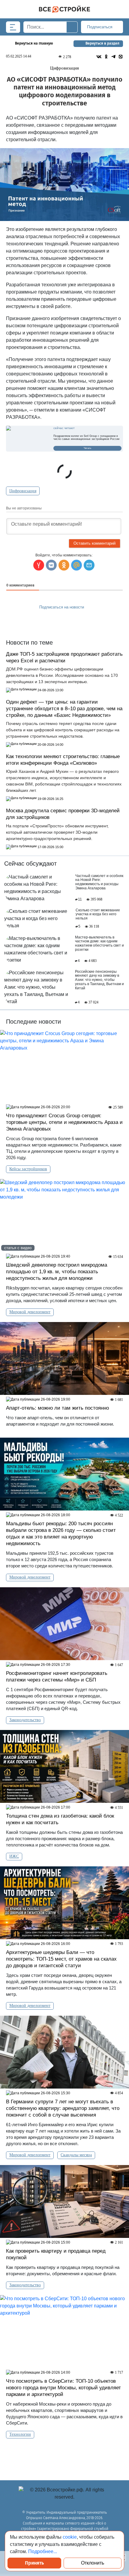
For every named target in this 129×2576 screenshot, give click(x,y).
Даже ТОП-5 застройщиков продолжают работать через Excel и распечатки (64, 657)
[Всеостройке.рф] (64, 9)
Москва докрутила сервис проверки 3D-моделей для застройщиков (63, 814)
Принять (34, 2563)
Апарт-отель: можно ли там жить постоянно (57, 1408)
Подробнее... (43, 2551)
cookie (70, 2537)
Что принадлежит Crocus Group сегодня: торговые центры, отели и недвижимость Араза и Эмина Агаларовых (64, 1122)
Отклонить (93, 2563)
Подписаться (100, 27)
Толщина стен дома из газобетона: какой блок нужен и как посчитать (60, 1819)
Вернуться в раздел (102, 43)
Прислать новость (61, 621)
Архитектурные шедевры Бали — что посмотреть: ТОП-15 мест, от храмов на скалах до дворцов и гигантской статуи (61, 1959)
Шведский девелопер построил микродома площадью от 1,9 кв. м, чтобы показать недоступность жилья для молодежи (57, 1272)
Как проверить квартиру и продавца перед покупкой (56, 2254)
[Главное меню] (13, 27)
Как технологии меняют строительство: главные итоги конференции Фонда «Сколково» (63, 760)
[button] (89, 565)
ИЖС (14, 1856)
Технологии (20, 2434)
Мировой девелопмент (30, 1312)
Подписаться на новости (62, 607)
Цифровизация (23, 491)
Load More (64, 2454)
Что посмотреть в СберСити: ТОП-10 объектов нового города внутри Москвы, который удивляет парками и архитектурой (63, 2388)
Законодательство (25, 1720)
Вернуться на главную (34, 43)
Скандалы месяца (76, 2155)
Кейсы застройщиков (28, 1169)
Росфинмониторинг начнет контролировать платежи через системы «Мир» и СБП (57, 1677)
